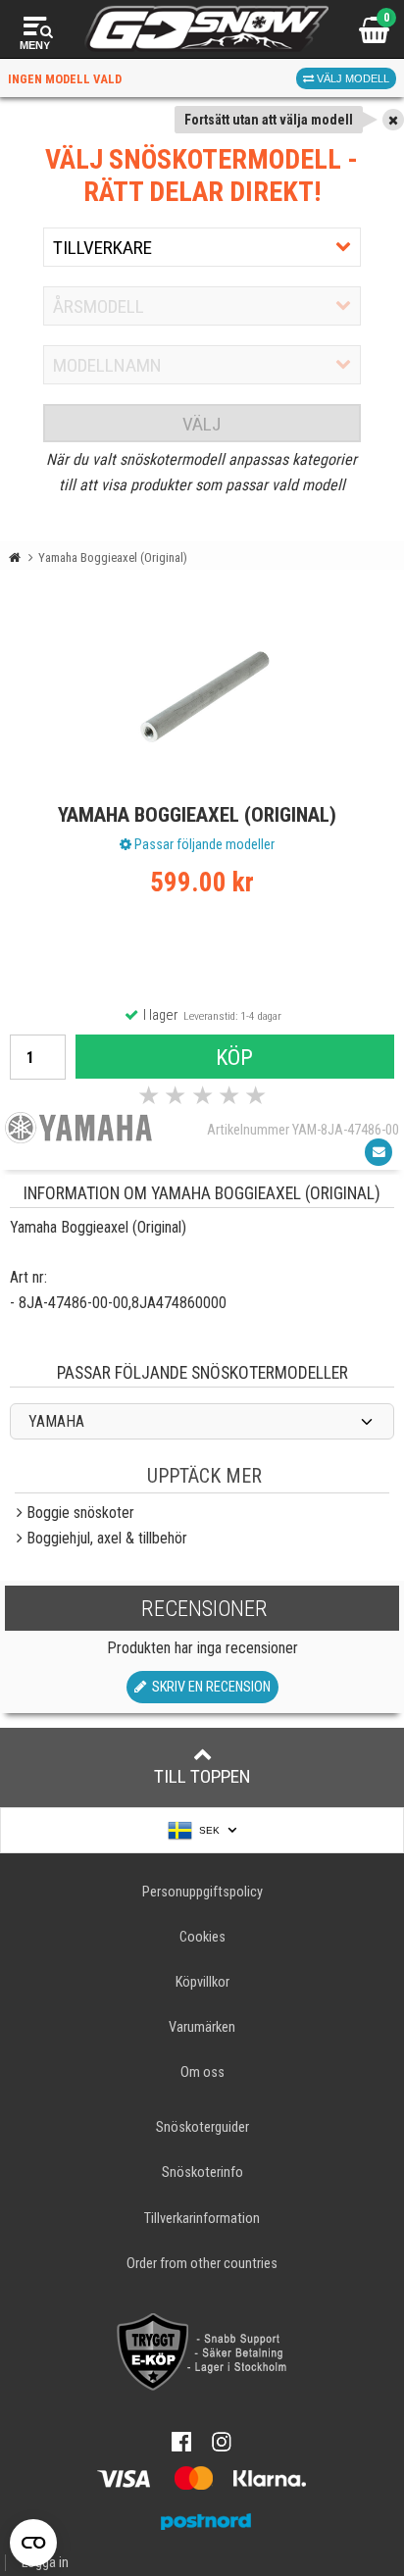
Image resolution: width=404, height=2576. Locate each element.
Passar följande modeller (203, 844)
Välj (202, 424)
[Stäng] (393, 120)
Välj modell (352, 78)
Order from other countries (202, 2264)
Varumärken (202, 2027)
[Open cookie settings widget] (33, 2543)
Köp (234, 1057)
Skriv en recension (208, 1687)
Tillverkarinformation (202, 2219)
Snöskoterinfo (202, 2172)
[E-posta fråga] (379, 1152)
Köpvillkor (202, 1982)
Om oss (202, 2072)
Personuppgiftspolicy (202, 1892)
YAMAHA (56, 1421)
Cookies (202, 1937)
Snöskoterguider (202, 2127)
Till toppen (202, 1776)
